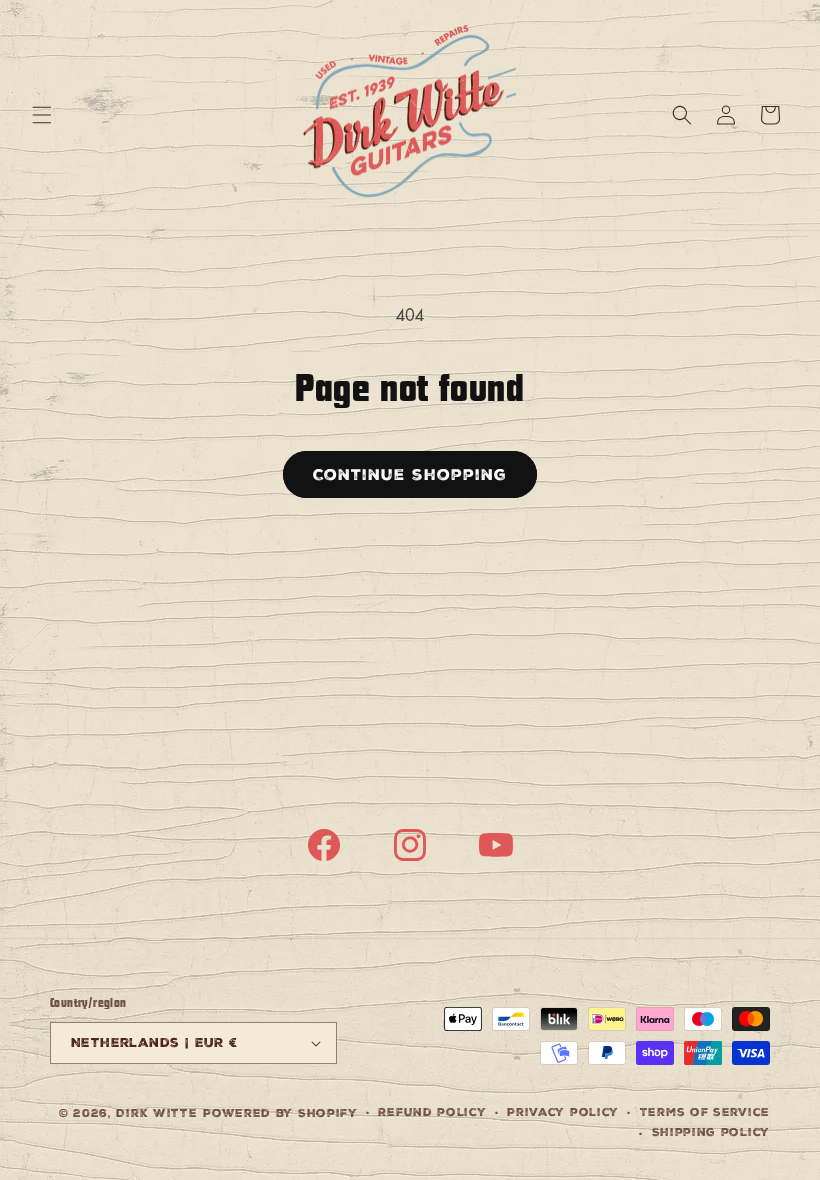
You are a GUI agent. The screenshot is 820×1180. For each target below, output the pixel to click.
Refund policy (432, 1112)
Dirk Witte (156, 1113)
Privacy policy (563, 1112)
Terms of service (705, 1112)
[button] (42, 115)
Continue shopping (410, 474)
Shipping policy (711, 1132)
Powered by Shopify (280, 1113)
